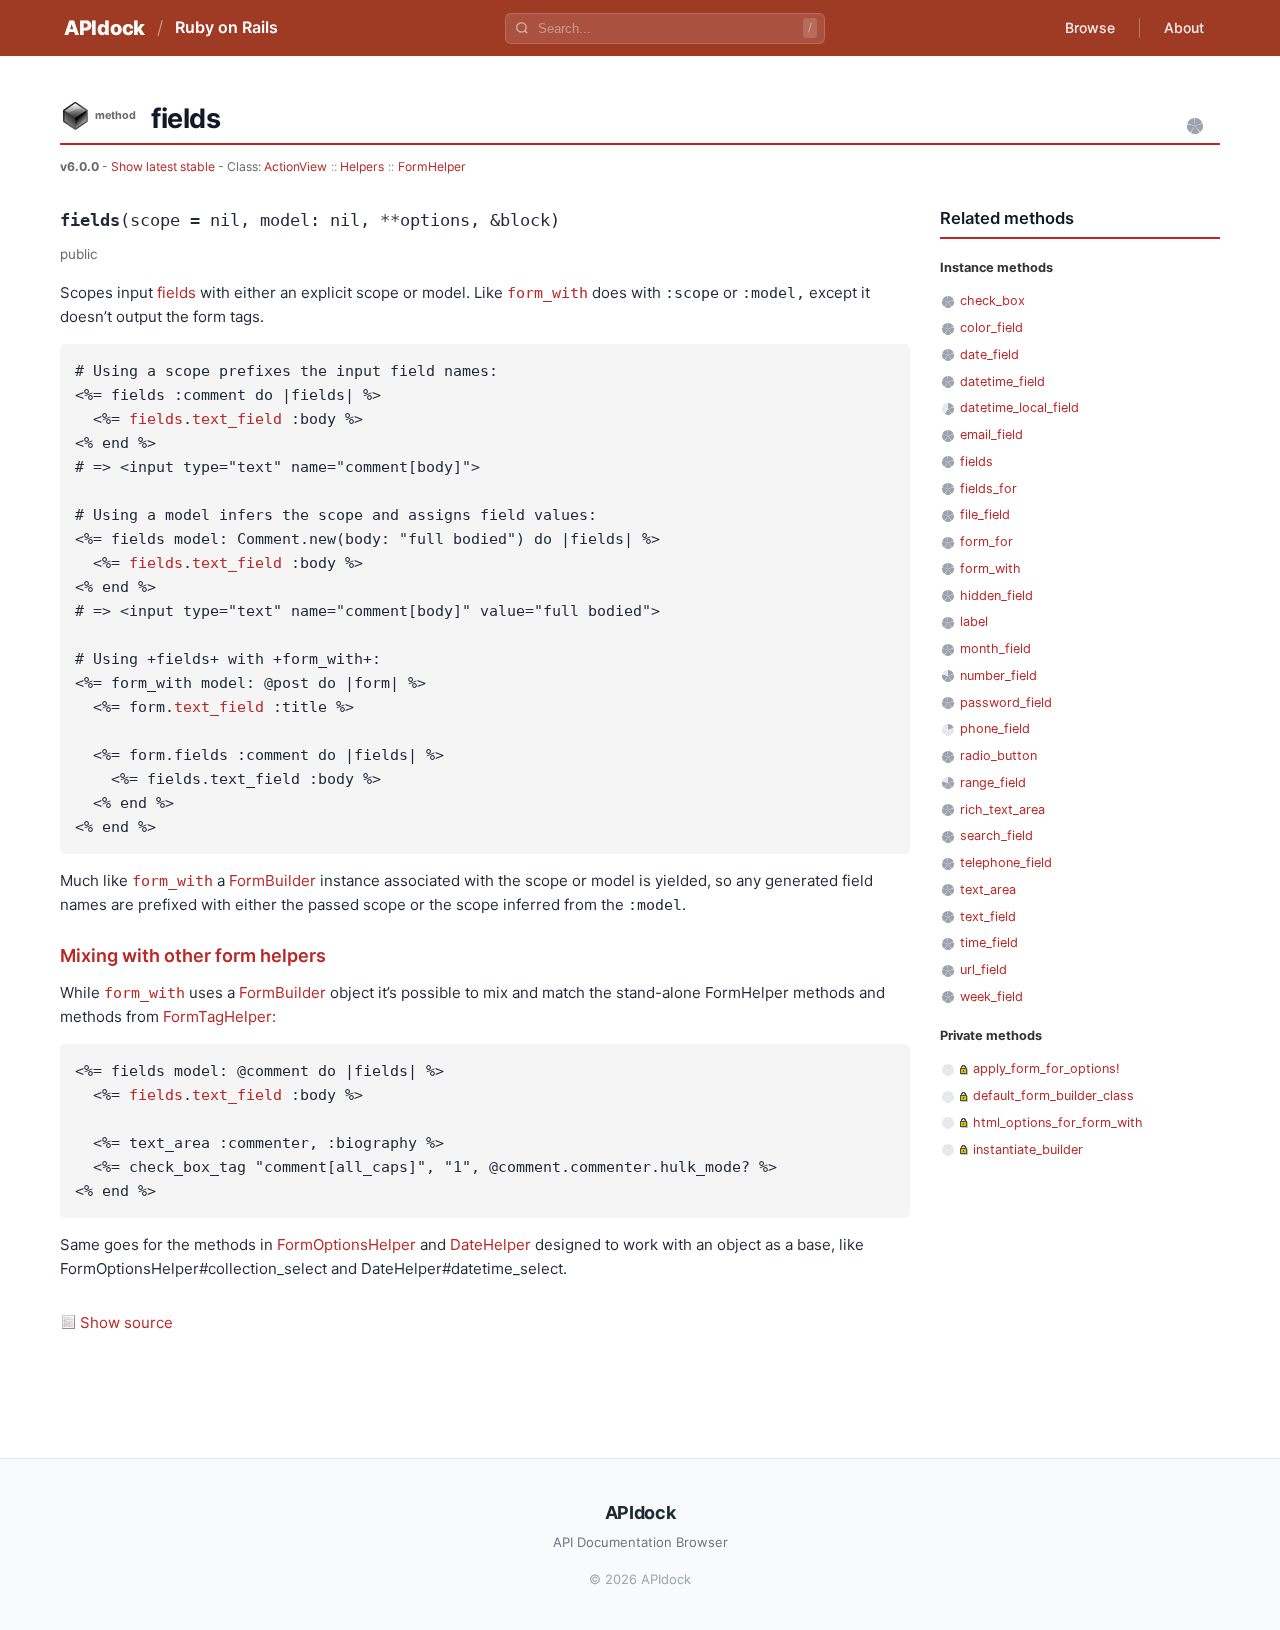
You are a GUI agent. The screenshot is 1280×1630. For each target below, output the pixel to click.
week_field (991, 996)
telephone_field (1006, 862)
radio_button (998, 755)
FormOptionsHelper (346, 1244)
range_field (993, 782)
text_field (237, 419)
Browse (1090, 27)
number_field (998, 675)
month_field (995, 648)
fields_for (988, 488)
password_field (1006, 702)
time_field (989, 942)
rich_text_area (1002, 809)
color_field (991, 327)
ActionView (295, 166)
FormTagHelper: (219, 1016)
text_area (988, 889)
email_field (991, 434)
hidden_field (996, 595)
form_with (547, 293)
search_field (996, 835)
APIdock (104, 28)
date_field (989, 354)
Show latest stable (164, 166)
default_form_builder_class (1053, 1095)
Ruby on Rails (226, 27)
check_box (992, 300)
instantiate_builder (1028, 1149)
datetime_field (1002, 381)
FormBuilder (272, 880)
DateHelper (490, 1244)
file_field (985, 514)
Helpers (362, 166)
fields (176, 292)
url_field (983, 969)
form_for (986, 541)
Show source (126, 1322)
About (1184, 27)
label (974, 621)
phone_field (995, 728)
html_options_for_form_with (1058, 1122)
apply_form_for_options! (1046, 1068)
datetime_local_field (1019, 407)
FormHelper (432, 166)
